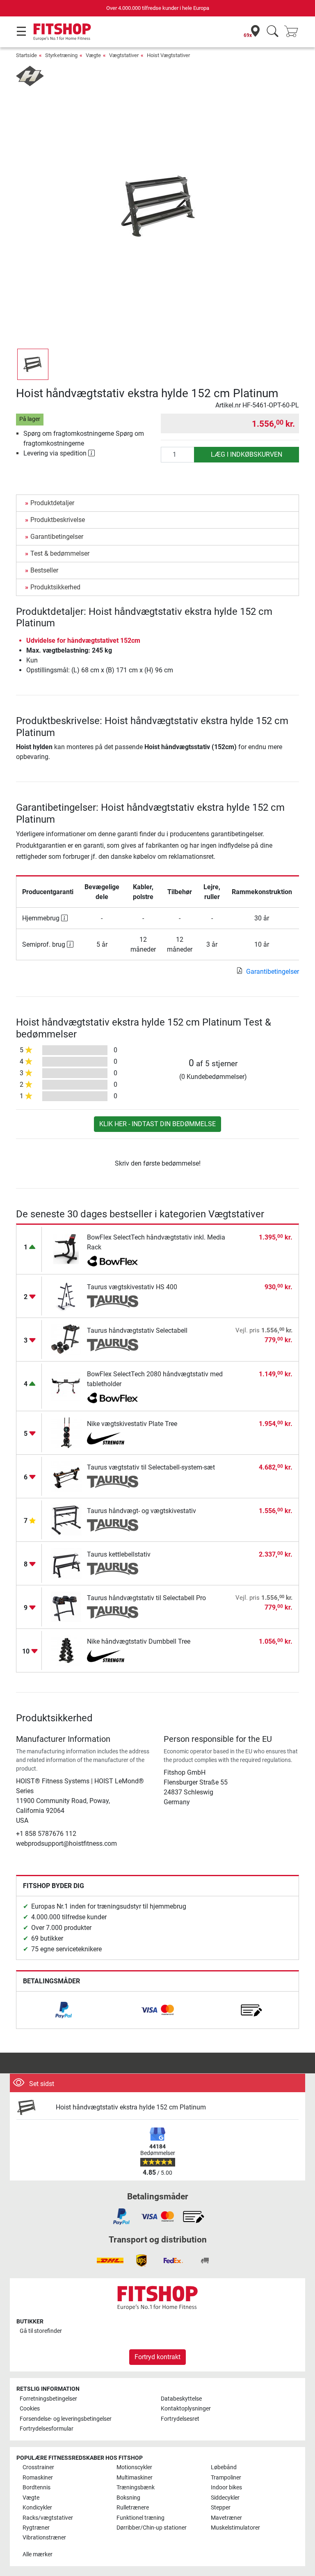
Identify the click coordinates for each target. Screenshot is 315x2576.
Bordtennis (37, 2487)
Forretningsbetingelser (48, 2399)
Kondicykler (37, 2508)
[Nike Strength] (113, 1438)
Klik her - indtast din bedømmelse (157, 1124)
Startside (26, 55)
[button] (33, 364)
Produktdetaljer (52, 503)
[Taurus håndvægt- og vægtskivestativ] (66, 1519)
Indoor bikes (226, 2487)
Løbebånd (224, 2467)
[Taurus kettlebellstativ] (66, 1563)
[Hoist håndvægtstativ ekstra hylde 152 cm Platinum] (33, 2108)
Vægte (93, 55)
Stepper (221, 2508)
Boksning (128, 2498)
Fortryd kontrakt (157, 2357)
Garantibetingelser (57, 537)
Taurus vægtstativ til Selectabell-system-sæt (151, 1467)
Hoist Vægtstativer (168, 55)
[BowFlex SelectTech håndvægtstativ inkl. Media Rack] (66, 1249)
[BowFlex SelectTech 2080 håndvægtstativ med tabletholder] (66, 1386)
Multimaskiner (135, 2478)
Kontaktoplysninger (186, 2409)
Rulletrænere (133, 2508)
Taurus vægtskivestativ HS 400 (132, 1287)
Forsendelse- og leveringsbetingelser (66, 2419)
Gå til (41, 2331)
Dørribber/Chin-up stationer (152, 2528)
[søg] (273, 32)
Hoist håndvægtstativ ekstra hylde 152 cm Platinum (131, 2107)
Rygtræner (36, 2528)
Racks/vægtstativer (48, 2518)
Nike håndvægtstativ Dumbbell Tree (139, 1641)
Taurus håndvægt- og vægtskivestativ (142, 1511)
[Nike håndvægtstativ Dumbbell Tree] (66, 1650)
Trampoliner (226, 2478)
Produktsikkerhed (55, 587)
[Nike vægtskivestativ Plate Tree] (66, 1432)
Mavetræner (226, 2518)
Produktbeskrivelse (58, 520)
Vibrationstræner (44, 2538)
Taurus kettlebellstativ (119, 1554)
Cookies (30, 2409)
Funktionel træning (140, 2518)
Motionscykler (134, 2467)
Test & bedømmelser (60, 553)
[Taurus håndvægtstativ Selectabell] (66, 1339)
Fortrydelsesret (180, 2419)
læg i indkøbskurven (247, 454)
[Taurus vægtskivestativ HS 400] (66, 1296)
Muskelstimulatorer (235, 2528)
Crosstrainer (38, 2467)
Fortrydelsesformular (47, 2429)
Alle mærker (38, 2554)
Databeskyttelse (181, 2399)
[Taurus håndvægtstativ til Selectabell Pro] (66, 1607)
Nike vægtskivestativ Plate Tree (132, 1424)
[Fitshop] (62, 31)
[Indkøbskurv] (294, 32)
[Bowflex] (113, 1262)
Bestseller (44, 570)
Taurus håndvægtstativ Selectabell (137, 1331)
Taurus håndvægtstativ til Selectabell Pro (146, 1598)
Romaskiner (38, 2478)
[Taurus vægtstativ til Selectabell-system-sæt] (66, 1476)
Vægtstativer (124, 55)
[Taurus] (113, 1302)
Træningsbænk (136, 2487)
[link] (64, 2010)
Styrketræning (61, 55)
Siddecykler (225, 2498)
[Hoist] (30, 75)
